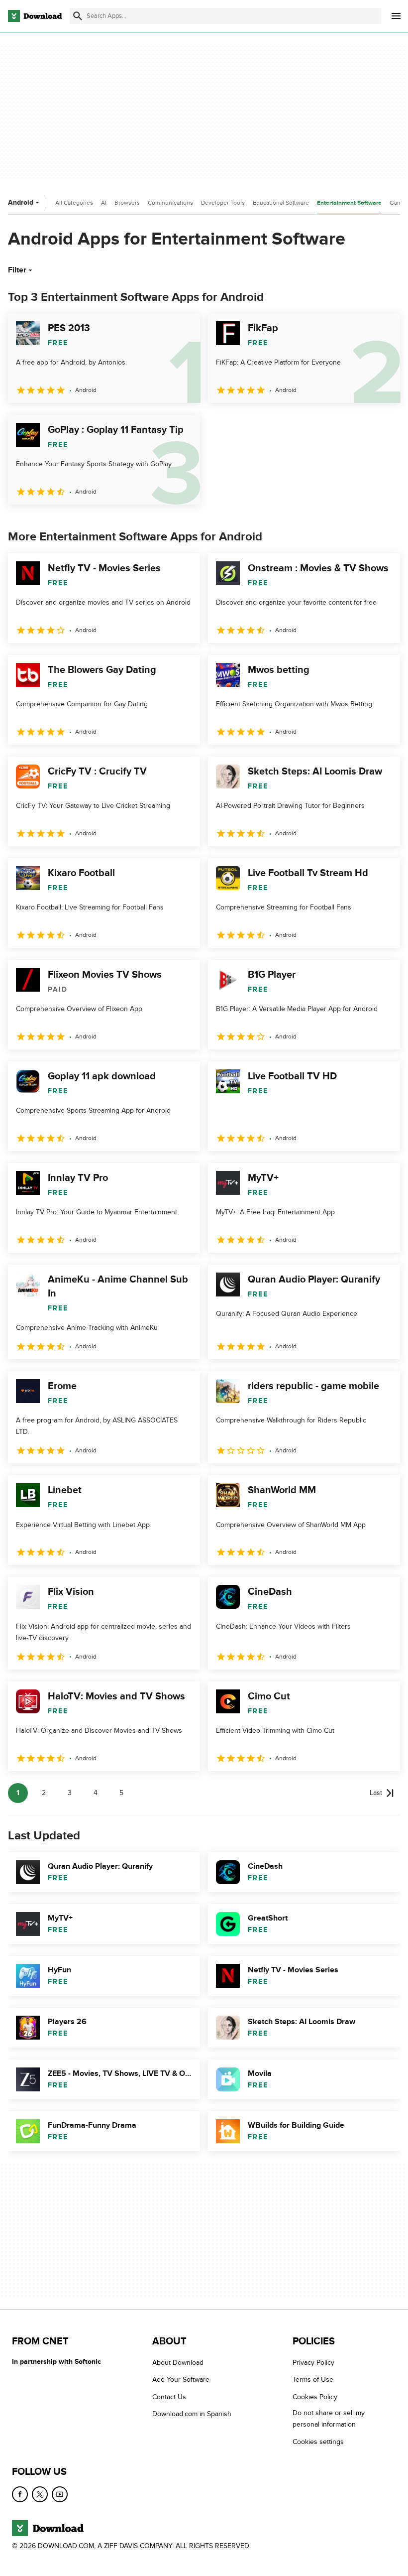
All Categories (74, 203)
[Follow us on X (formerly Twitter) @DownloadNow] (40, 2494)
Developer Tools (223, 203)
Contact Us (169, 2397)
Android (21, 202)
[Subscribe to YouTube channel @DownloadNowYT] (60, 2494)
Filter (17, 270)
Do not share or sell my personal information (329, 2419)
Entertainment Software (349, 203)
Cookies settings (318, 2442)
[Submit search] (78, 16)
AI (104, 203)
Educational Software (281, 203)
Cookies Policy (315, 2397)
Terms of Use (313, 2380)
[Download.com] (35, 16)
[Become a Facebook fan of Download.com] (20, 2494)
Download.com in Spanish (192, 2414)
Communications (170, 203)
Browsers (127, 203)
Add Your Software (181, 2380)
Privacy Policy (313, 2363)
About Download (178, 2363)
